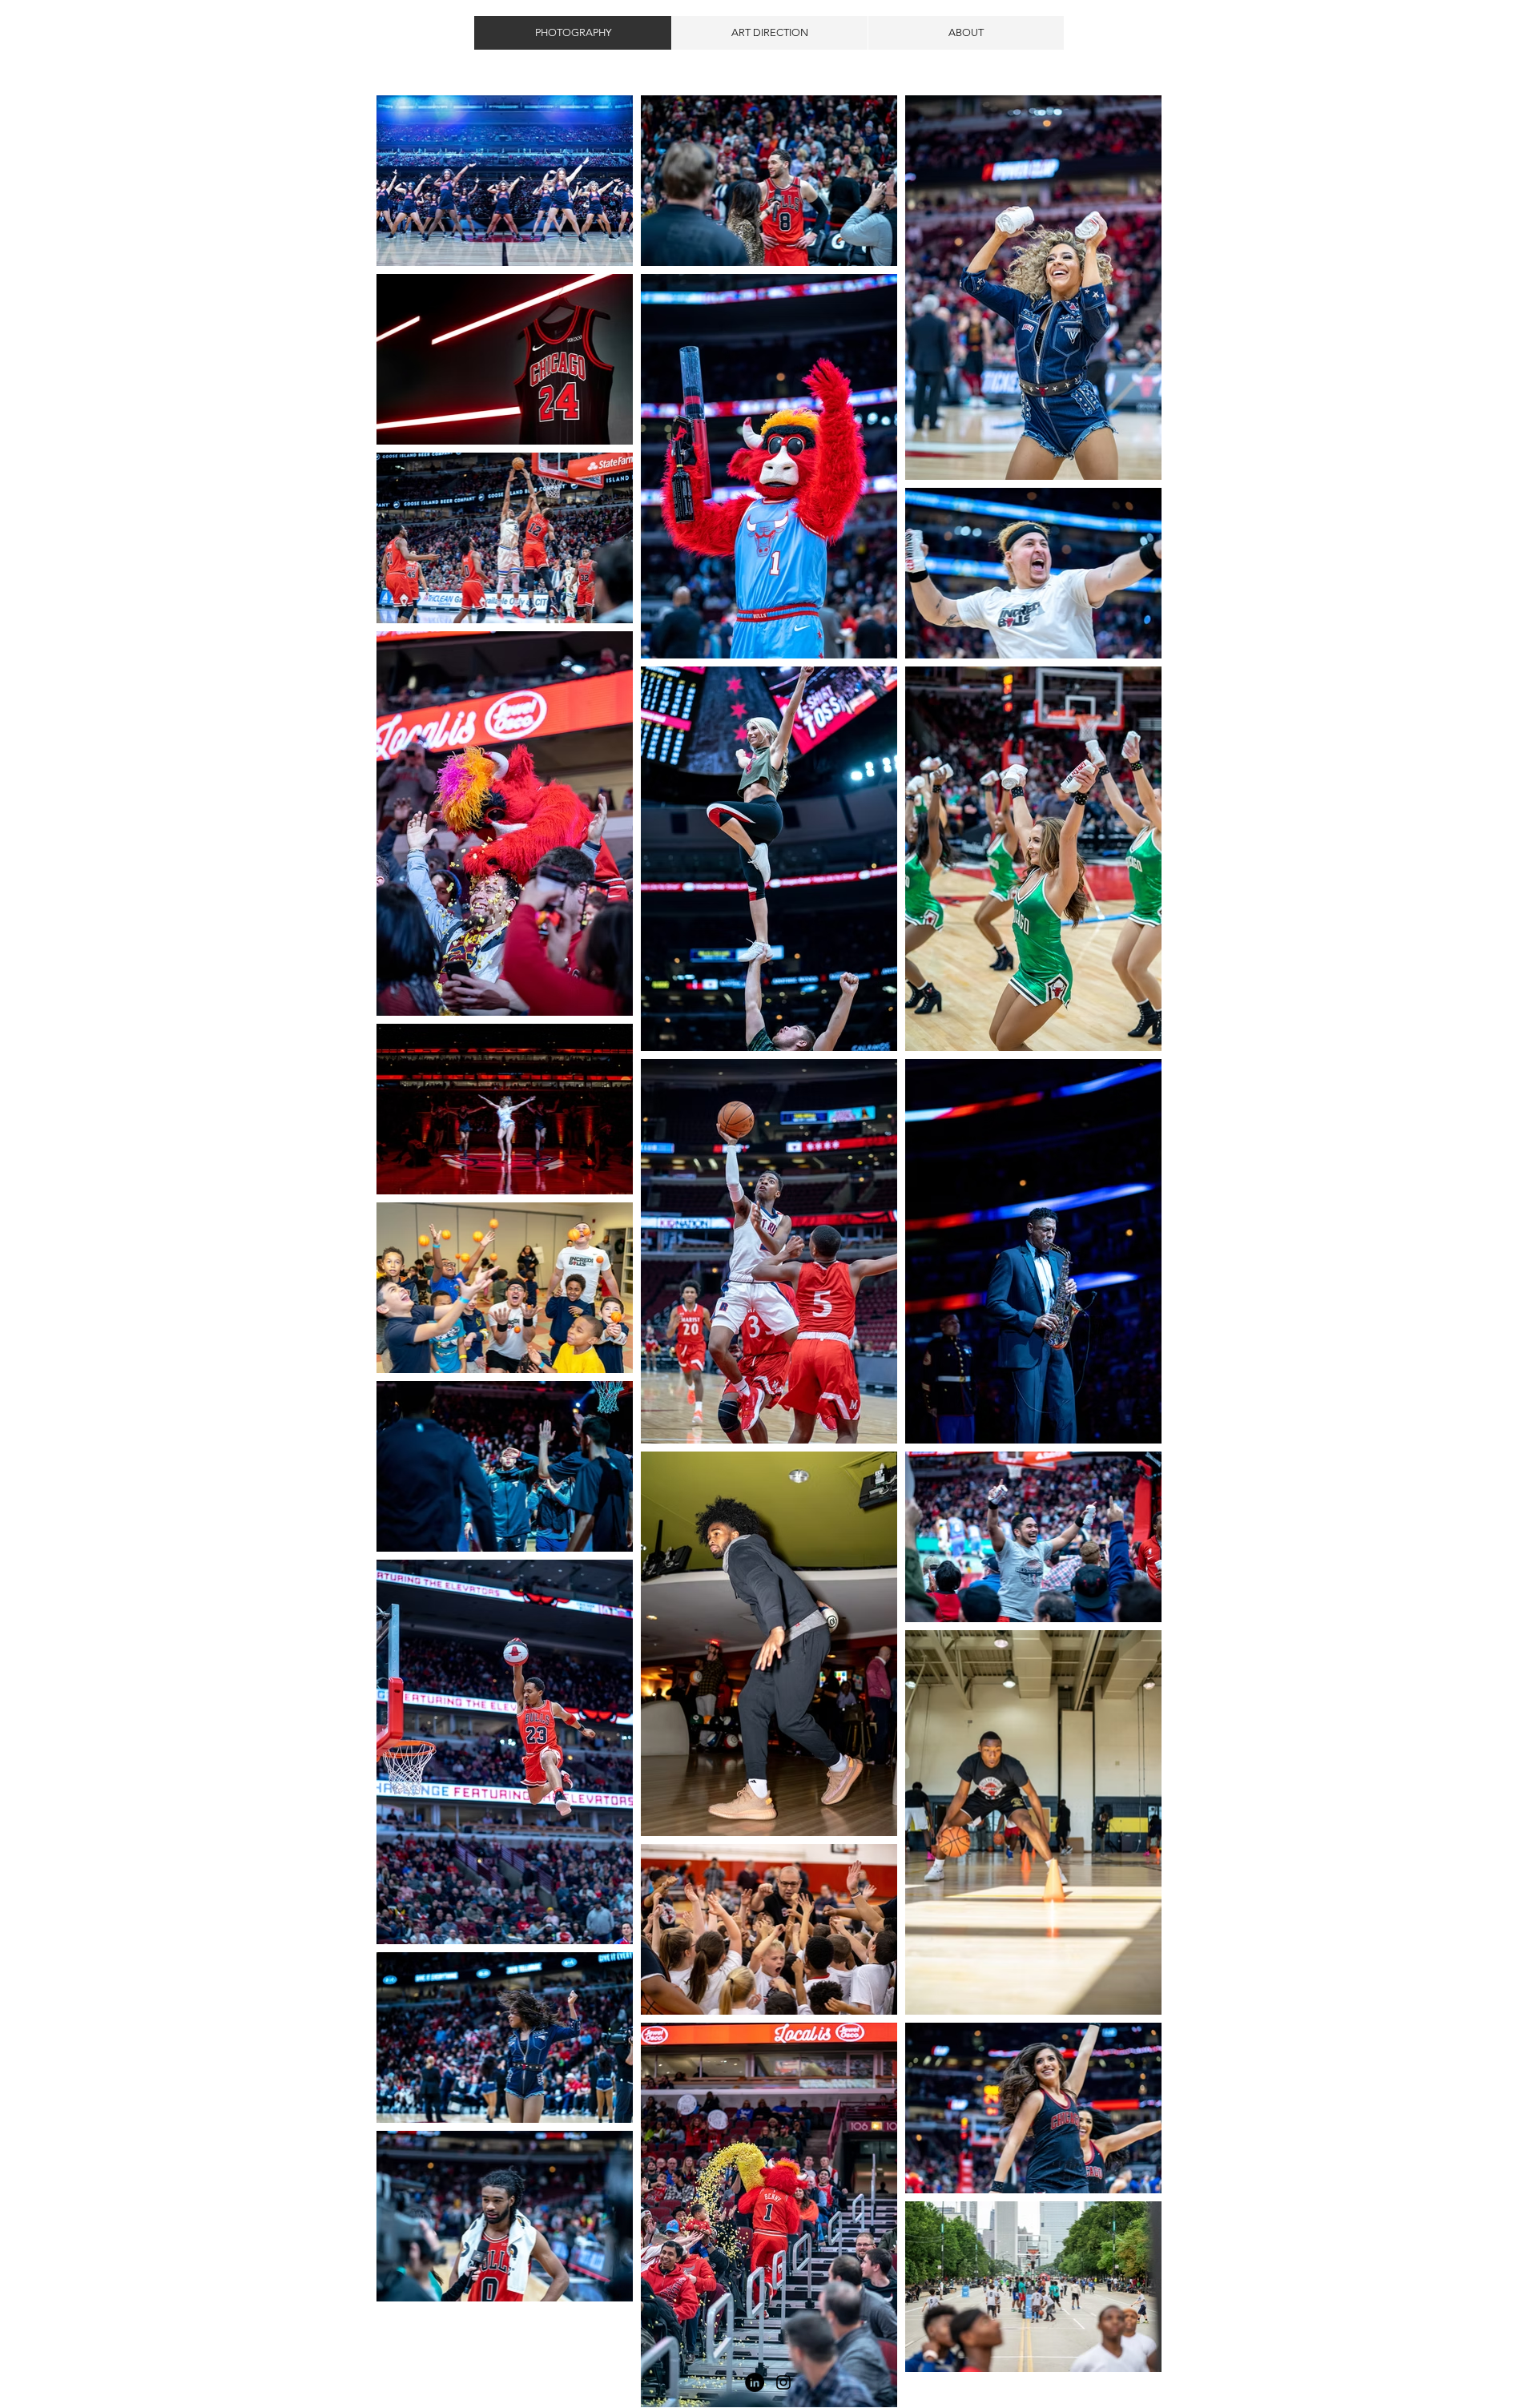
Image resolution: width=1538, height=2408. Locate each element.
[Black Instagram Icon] (783, 2382)
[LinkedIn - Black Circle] (755, 2382)
